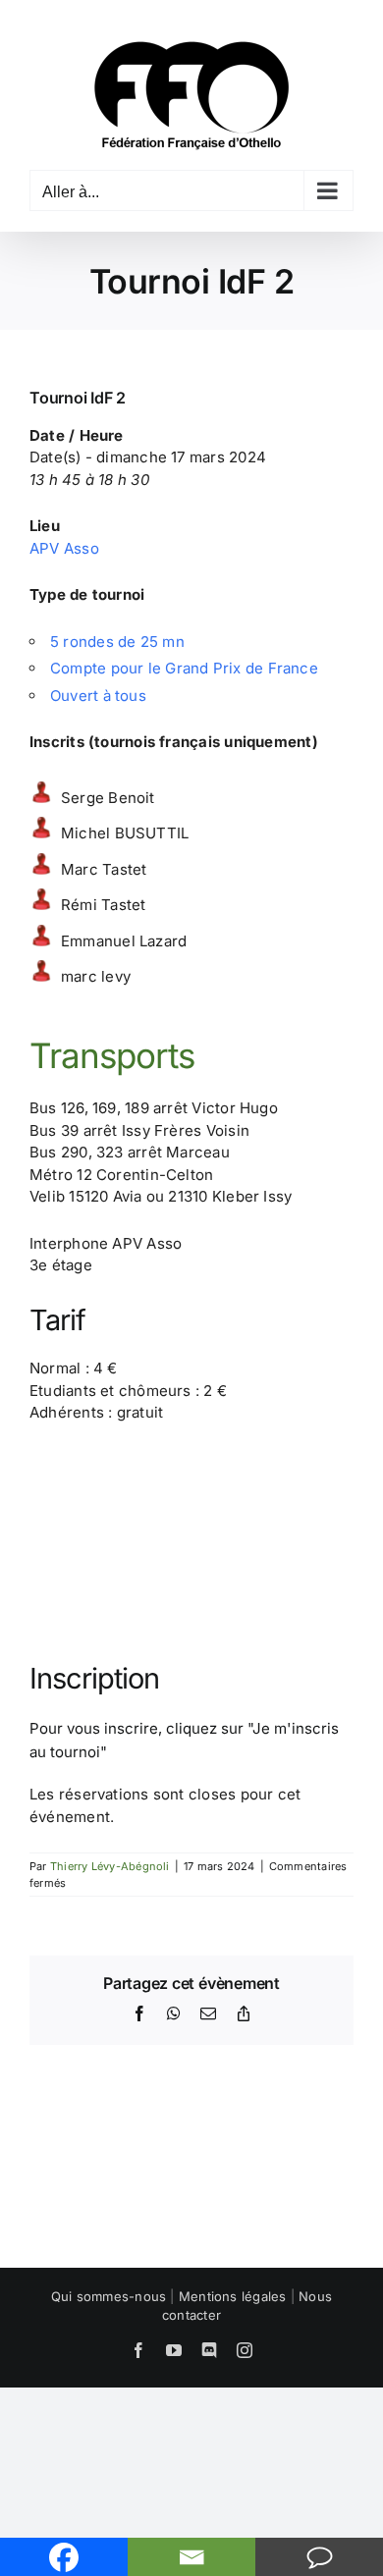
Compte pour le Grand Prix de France (184, 668)
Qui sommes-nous (109, 2296)
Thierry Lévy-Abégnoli (110, 1866)
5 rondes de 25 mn (117, 642)
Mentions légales (233, 2296)
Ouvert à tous (98, 696)
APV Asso (64, 548)
